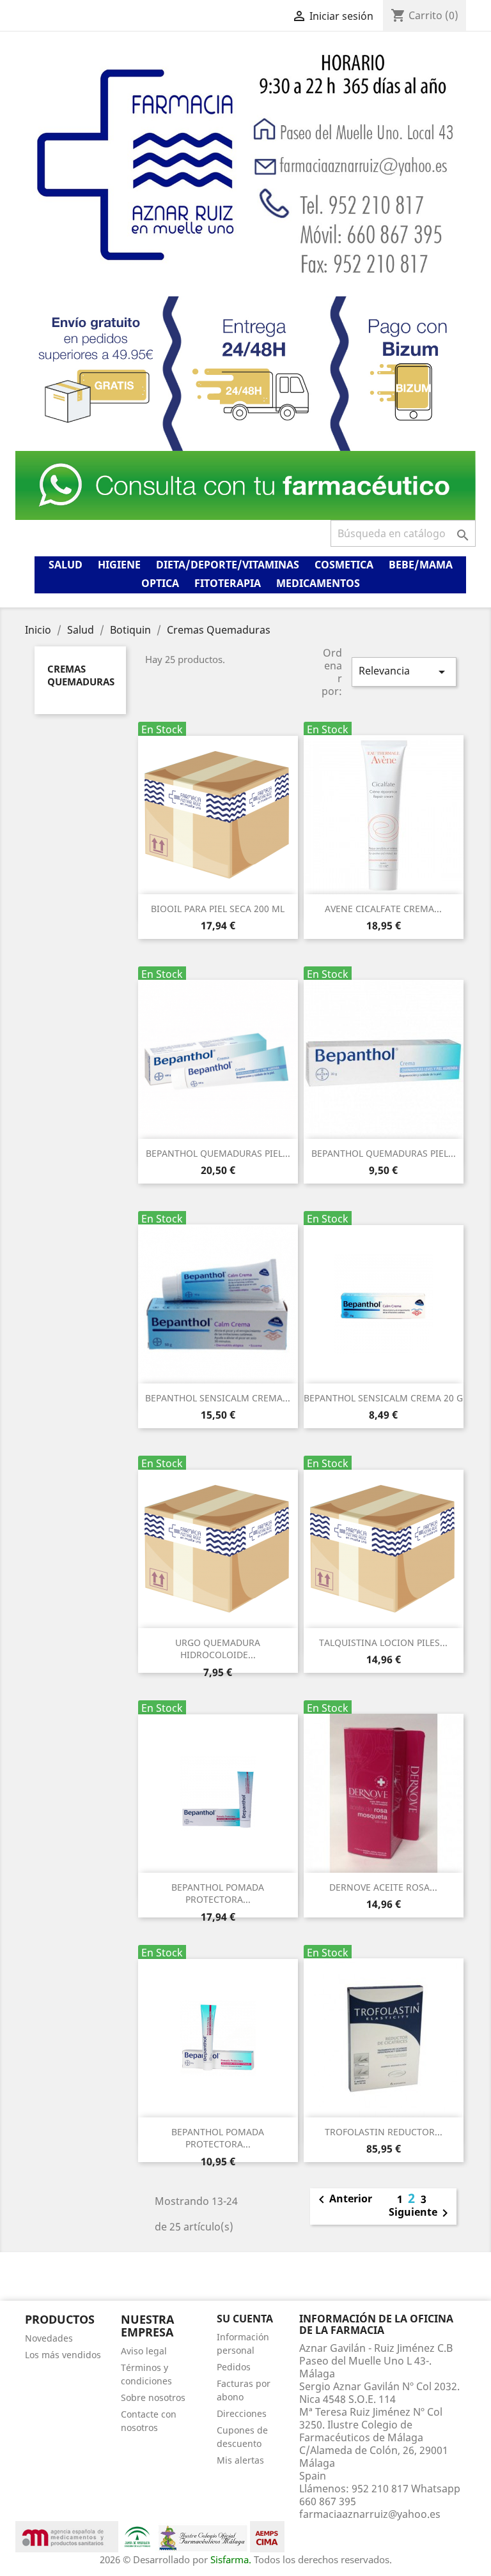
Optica (160, 583)
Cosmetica (344, 565)
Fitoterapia (228, 583)
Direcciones (242, 2413)
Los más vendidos (63, 2355)
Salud (66, 565)
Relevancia (404, 672)
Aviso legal (144, 2351)
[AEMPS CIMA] (267, 2536)
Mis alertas (240, 2460)
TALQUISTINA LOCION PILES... (383, 1642)
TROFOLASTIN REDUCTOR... (384, 2132)
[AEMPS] (67, 2536)
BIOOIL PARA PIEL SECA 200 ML (218, 909)
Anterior (343, 2200)
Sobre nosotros (153, 2397)
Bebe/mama (421, 565)
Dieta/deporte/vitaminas (228, 565)
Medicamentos (318, 583)
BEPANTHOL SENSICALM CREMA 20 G (383, 1398)
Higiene (119, 565)
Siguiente (421, 2213)
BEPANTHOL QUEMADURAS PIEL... (218, 1153)
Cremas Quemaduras (81, 675)
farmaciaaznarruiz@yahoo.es (370, 2514)
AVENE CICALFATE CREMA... (383, 909)
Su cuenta (245, 2319)
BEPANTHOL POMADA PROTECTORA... (218, 1894)
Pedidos (234, 2367)
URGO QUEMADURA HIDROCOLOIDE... (218, 1649)
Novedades (49, 2338)
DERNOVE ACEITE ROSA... (383, 1887)
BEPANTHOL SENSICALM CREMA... (218, 1398)
